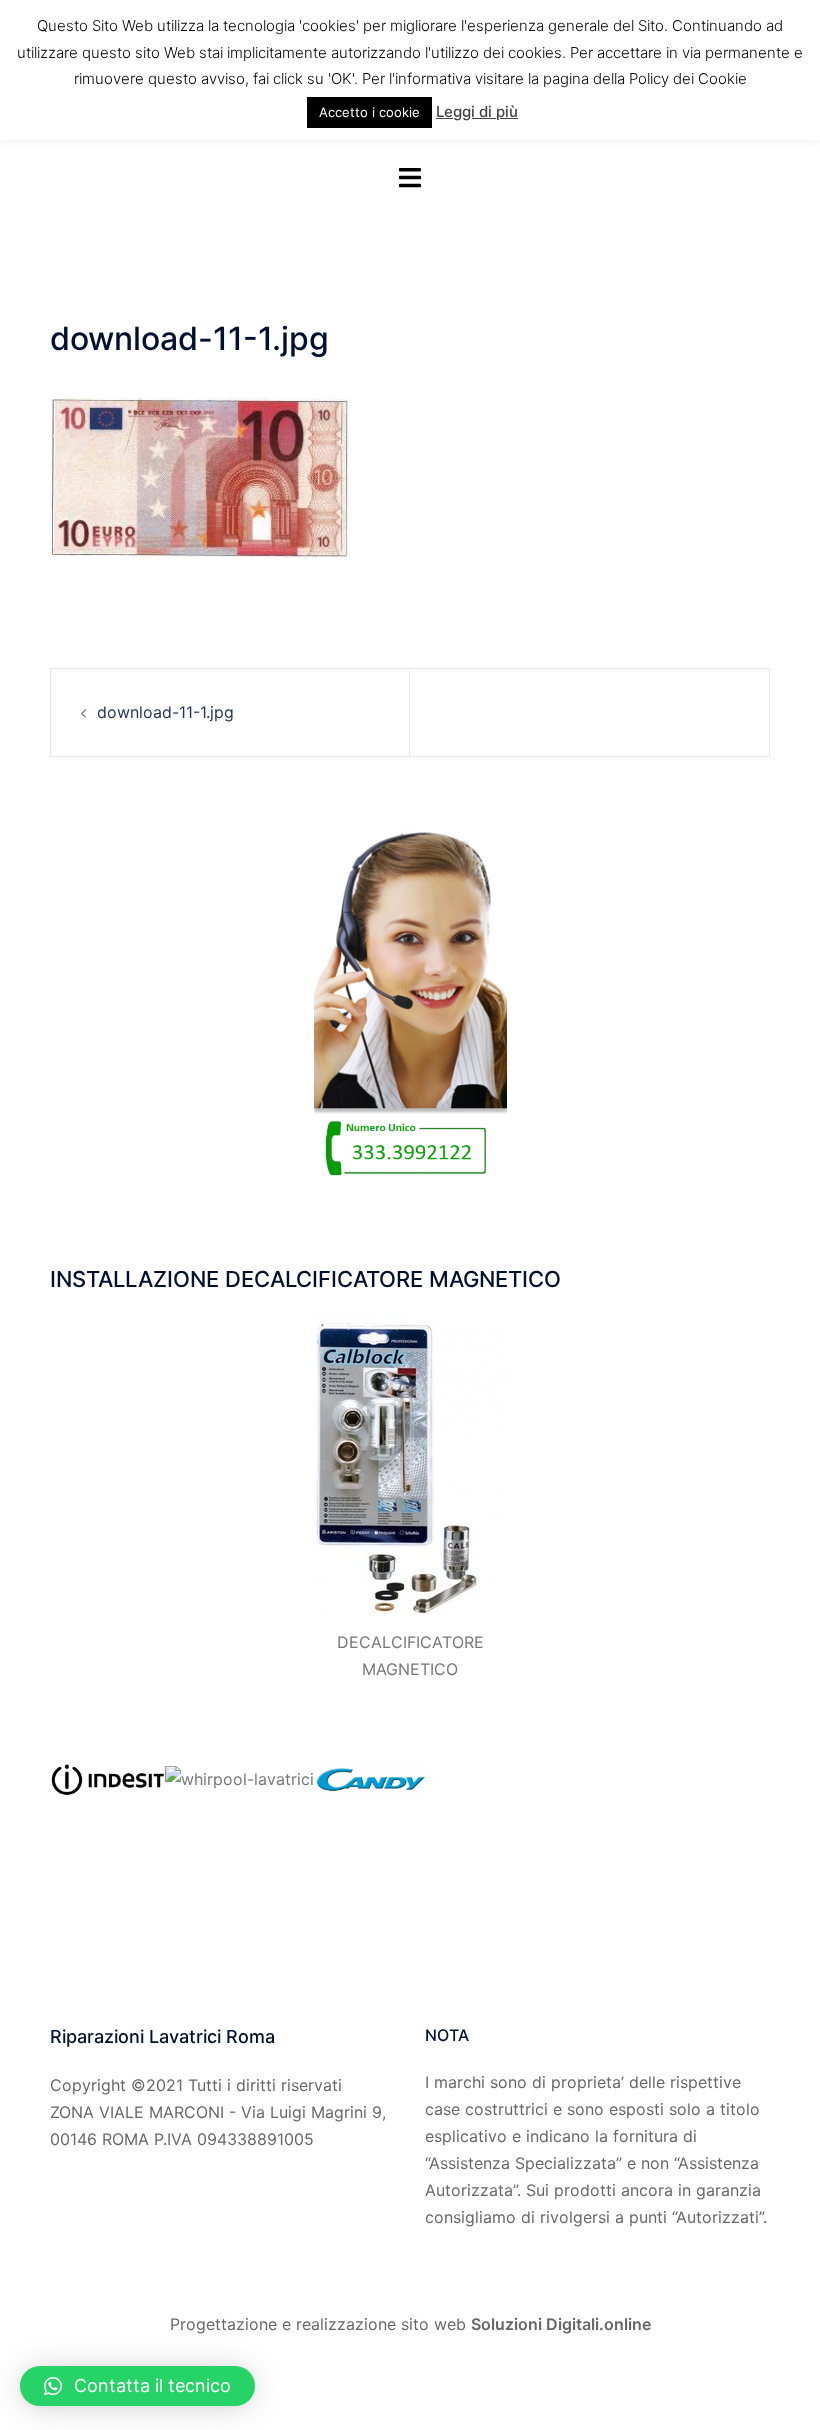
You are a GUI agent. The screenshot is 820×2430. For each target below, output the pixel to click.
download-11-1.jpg (165, 712)
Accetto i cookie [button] (369, 112)
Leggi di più (477, 111)
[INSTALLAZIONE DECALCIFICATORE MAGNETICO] (410, 1466)
